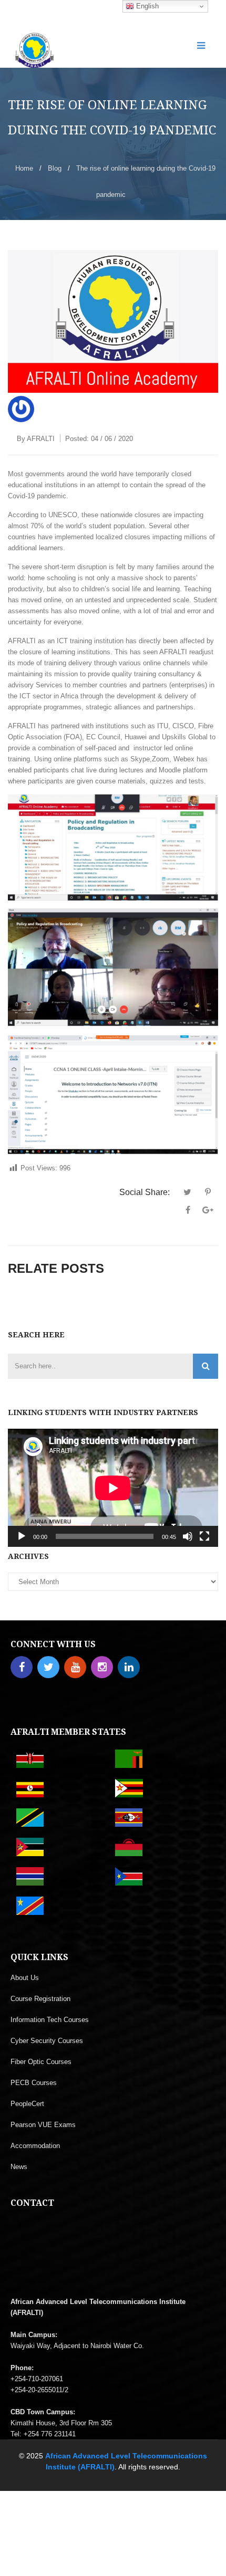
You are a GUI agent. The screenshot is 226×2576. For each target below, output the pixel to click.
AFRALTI (41, 439)
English (146, 6)
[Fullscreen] (204, 1536)
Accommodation (35, 2146)
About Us (25, 1978)
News (19, 2167)
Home (24, 168)
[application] (113, 1488)
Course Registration (40, 1999)
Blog (55, 168)
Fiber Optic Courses (41, 2062)
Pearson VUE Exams (43, 2125)
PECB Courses (34, 2083)
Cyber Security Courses (47, 2041)
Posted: (99, 439)
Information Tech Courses (50, 2020)
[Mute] (188, 1536)
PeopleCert (27, 2104)
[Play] (22, 1536)
